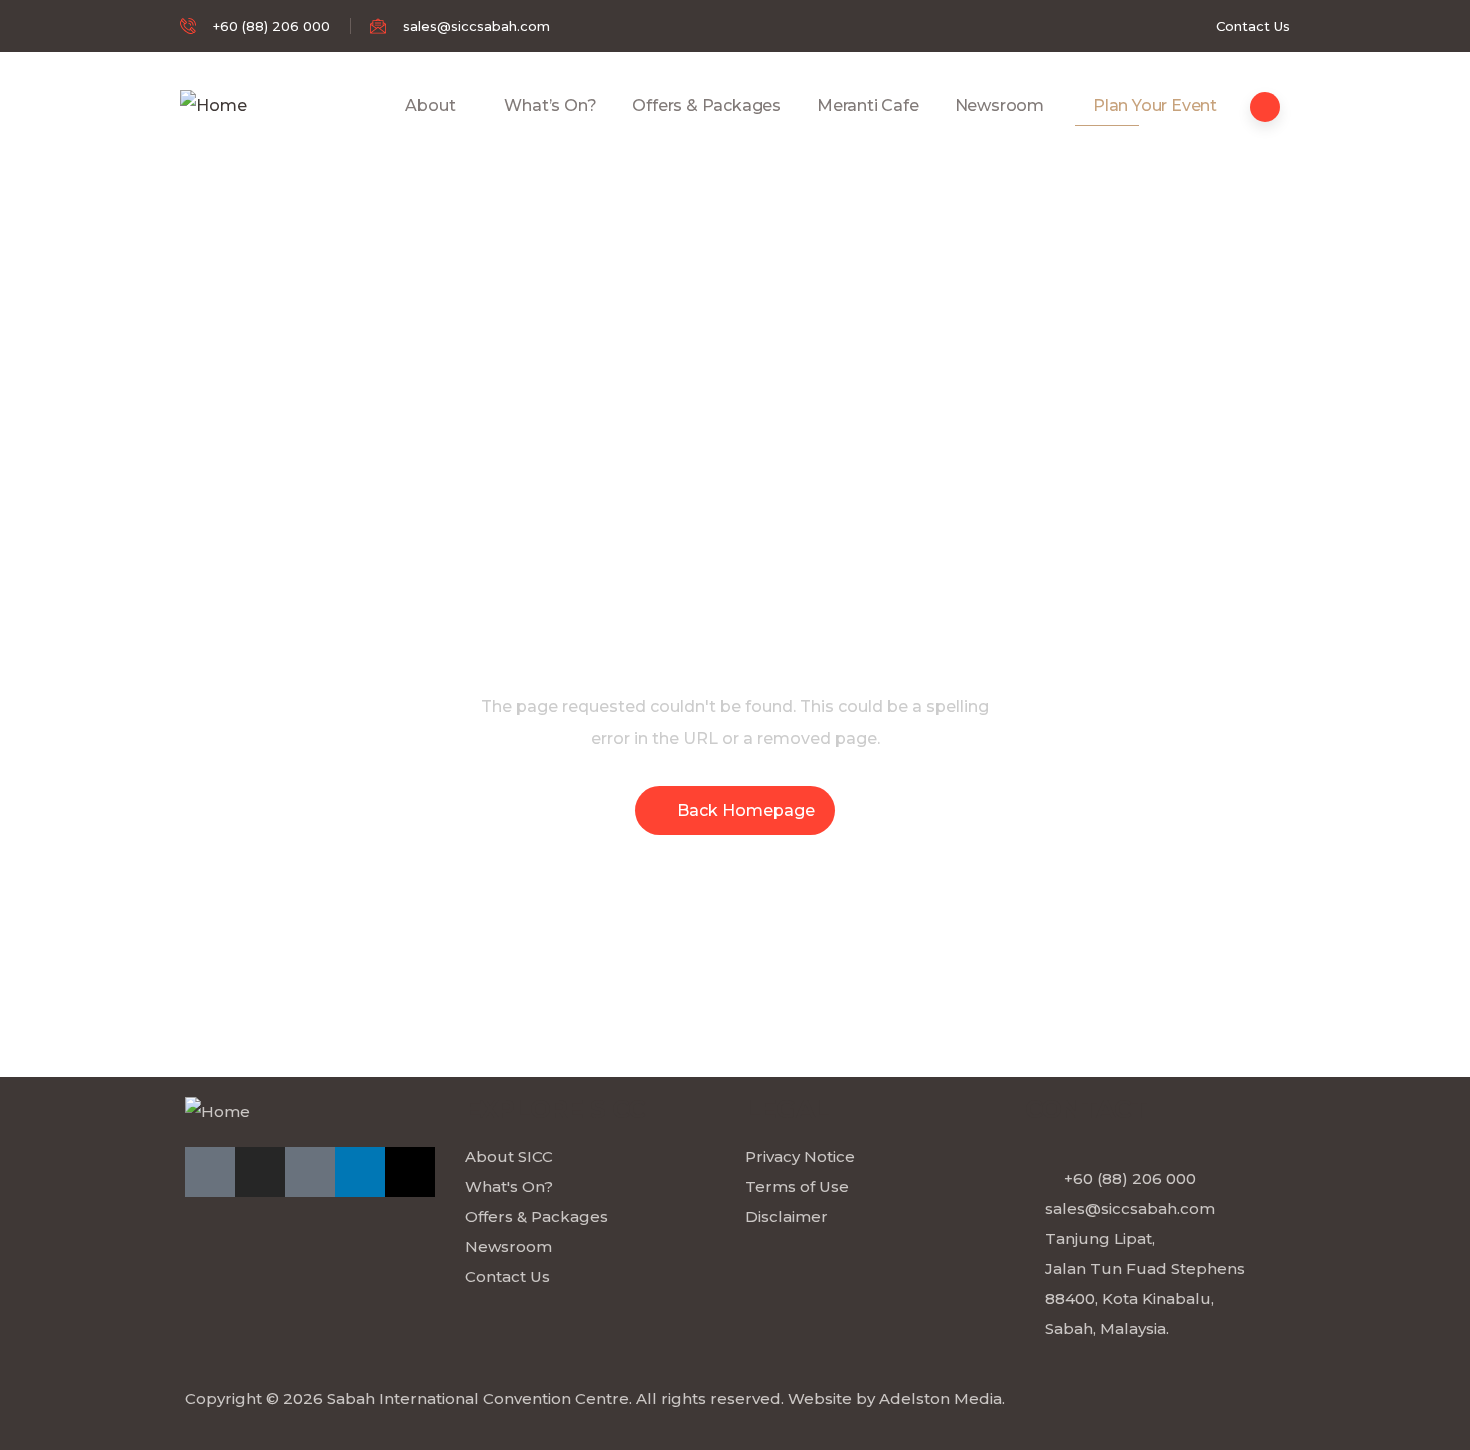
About (430, 105)
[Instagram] (260, 1172)
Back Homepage (746, 810)
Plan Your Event (1155, 105)
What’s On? (550, 105)
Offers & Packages (706, 105)
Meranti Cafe (868, 105)
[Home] (213, 106)
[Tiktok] (310, 1172)
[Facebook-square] (210, 1172)
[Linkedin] (360, 1172)
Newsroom (999, 105)
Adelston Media (940, 1398)
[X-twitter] (410, 1172)
